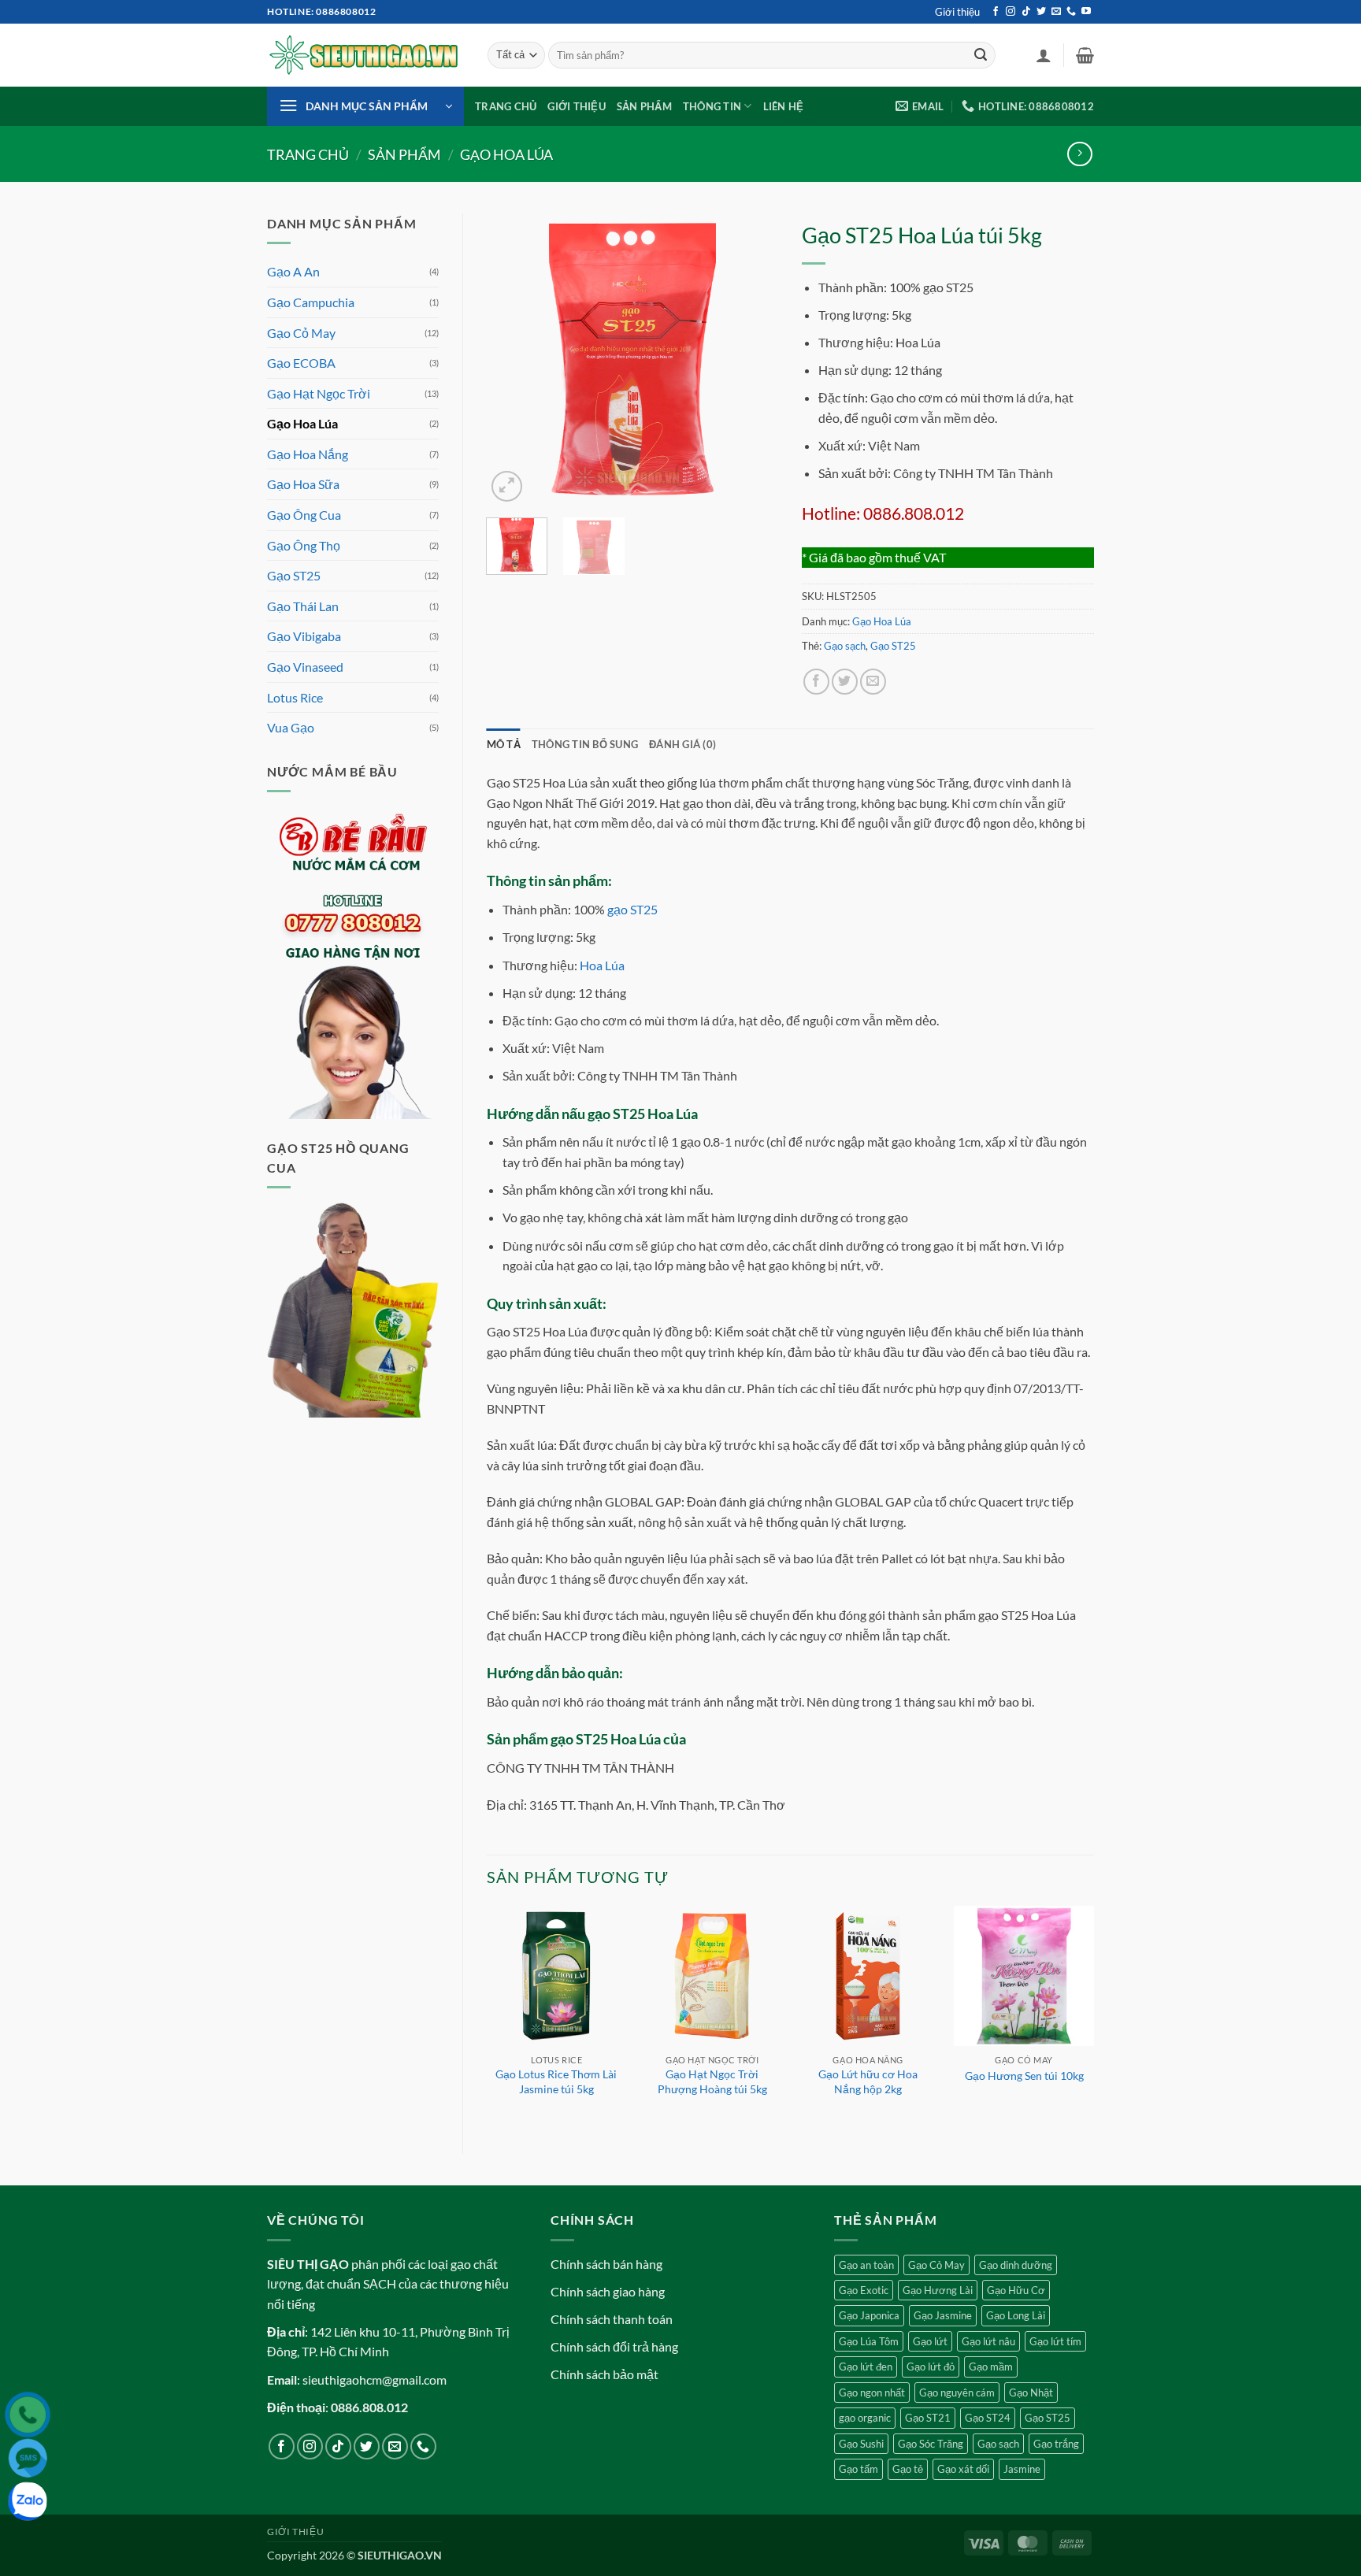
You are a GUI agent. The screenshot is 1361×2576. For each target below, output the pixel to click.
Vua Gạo (291, 727)
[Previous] (512, 359)
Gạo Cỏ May (301, 333)
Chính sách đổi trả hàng (614, 2346)
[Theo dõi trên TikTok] (1026, 12)
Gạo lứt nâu (988, 2341)
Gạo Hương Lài (938, 2290)
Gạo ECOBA (301, 363)
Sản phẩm (644, 106)
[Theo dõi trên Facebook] (996, 12)
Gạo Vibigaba (304, 636)
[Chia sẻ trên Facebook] (816, 682)
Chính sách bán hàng (606, 2264)
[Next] (753, 359)
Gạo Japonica (869, 2315)
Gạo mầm (991, 2367)
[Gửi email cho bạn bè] (873, 682)
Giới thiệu (957, 12)
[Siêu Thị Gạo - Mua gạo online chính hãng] (365, 56)
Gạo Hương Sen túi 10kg (1024, 2076)
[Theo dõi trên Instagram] (1011, 12)
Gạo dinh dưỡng (1016, 2265)
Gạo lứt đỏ (931, 2367)
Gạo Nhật (1031, 2393)
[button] (1044, 55)
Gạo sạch (845, 646)
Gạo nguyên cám (957, 2393)
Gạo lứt (930, 2341)
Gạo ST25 (294, 575)
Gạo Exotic (864, 2290)
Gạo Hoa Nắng (308, 454)
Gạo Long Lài (1016, 2315)
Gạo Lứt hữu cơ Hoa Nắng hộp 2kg (868, 2081)
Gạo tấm (859, 2469)
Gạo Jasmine (943, 2315)
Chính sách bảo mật (604, 2374)
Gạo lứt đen (866, 2367)
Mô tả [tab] (504, 744)
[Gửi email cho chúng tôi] (1056, 12)
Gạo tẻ (908, 2469)
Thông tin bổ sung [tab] (585, 744)
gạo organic (865, 2418)
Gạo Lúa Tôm (869, 2341)
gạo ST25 (632, 909)
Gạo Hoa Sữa (303, 484)
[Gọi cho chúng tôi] (1071, 12)
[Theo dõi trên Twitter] (1041, 12)
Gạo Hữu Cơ (1016, 2290)
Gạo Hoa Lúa (506, 154)
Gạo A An (293, 271)
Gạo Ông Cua (304, 515)
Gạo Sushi (861, 2444)
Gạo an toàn (866, 2265)
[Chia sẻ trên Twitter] (845, 682)
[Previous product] (1079, 154)
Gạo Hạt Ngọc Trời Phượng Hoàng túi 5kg (712, 2081)
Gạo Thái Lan (303, 606)
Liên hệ (784, 106)
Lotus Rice (295, 697)
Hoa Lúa (602, 965)
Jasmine (1022, 2469)
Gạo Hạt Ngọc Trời (319, 393)
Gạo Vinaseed (305, 667)
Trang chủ (506, 106)
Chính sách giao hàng (608, 2291)
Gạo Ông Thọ (304, 545)
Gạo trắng (1056, 2444)
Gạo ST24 (988, 2418)
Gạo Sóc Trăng (931, 2444)
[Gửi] (981, 55)
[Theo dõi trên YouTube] (1086, 12)
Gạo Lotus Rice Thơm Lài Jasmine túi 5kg (556, 2081)
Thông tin (712, 106)
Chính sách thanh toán (612, 2319)
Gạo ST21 (928, 2418)
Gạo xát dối (963, 2469)
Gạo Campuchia (311, 302)
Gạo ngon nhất (872, 2393)
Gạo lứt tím (1055, 2341)
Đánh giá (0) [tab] (682, 744)
